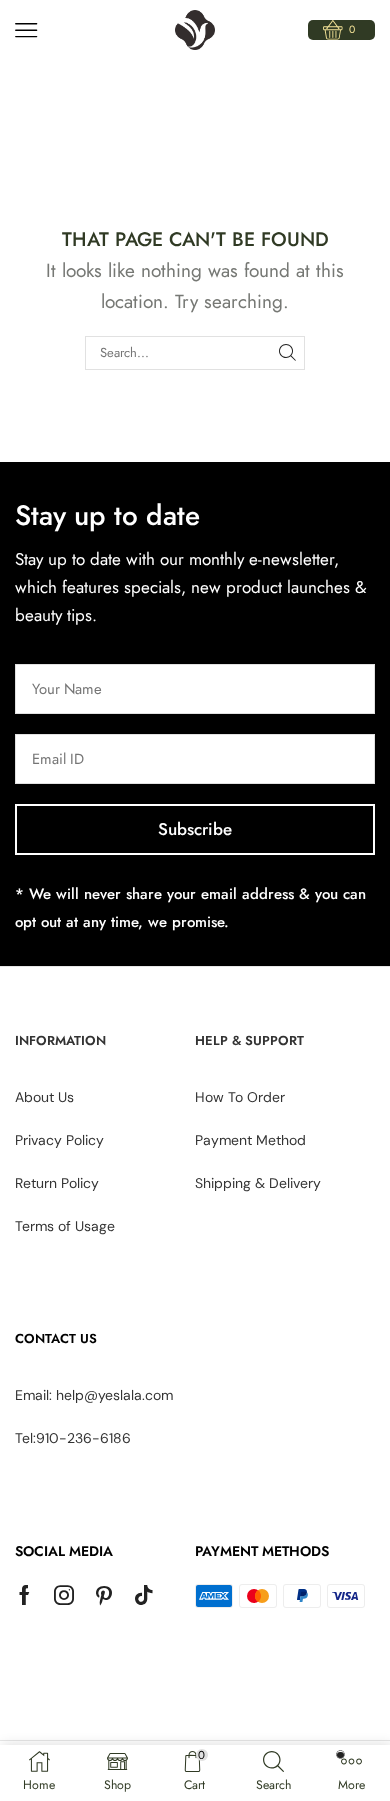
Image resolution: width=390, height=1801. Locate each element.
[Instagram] (64, 1595)
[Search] (288, 353)
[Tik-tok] (144, 1595)
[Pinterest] (104, 1595)
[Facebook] (24, 1595)
